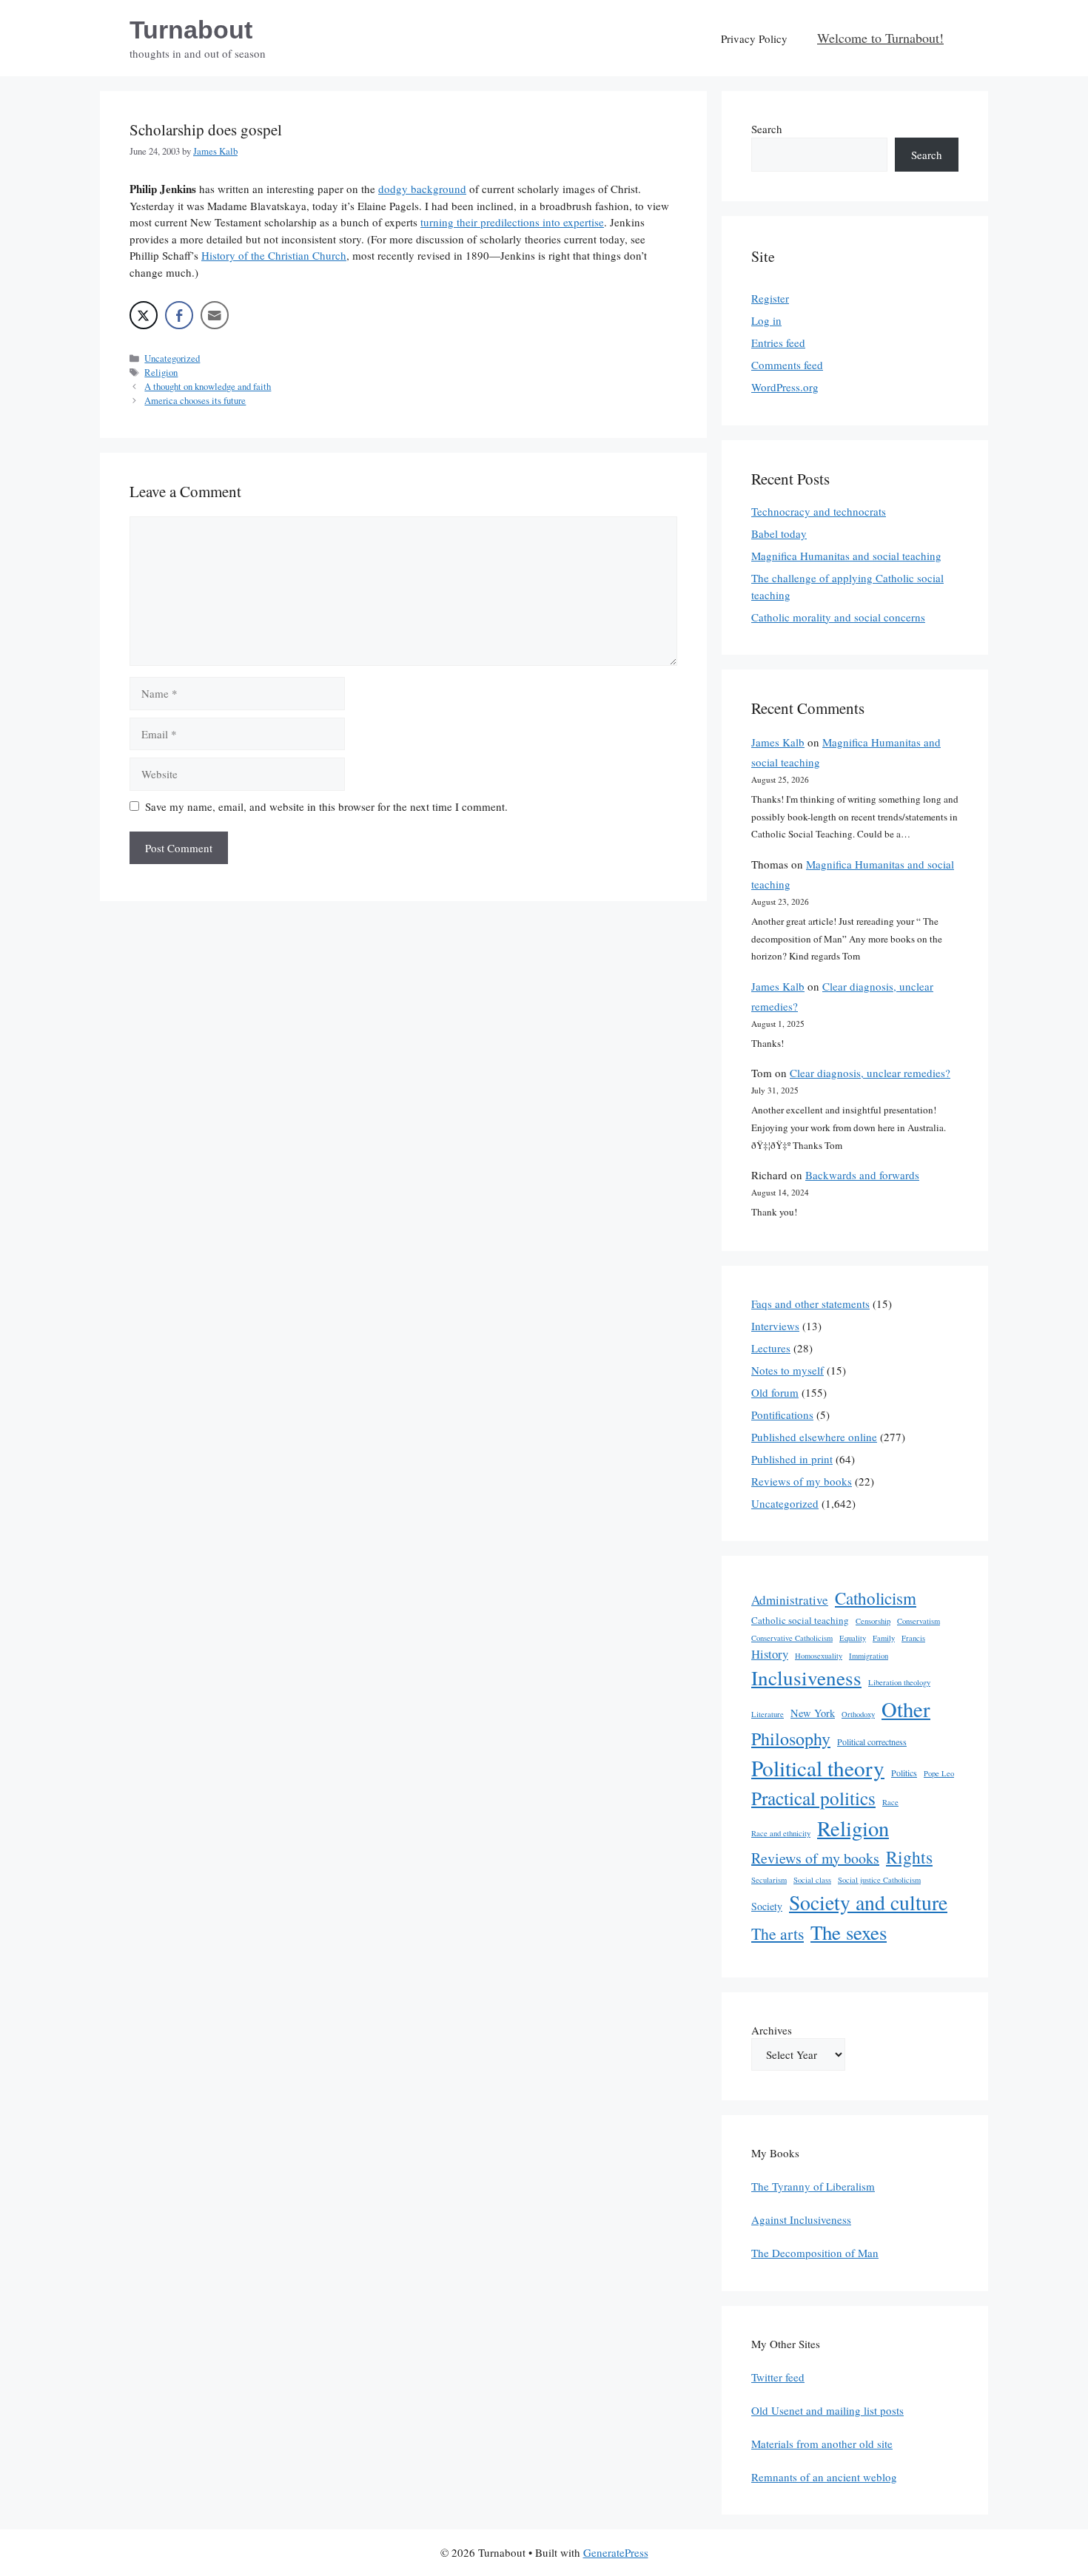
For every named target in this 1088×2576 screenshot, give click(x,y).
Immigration (869, 1656)
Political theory (818, 1768)
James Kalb (778, 742)
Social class (812, 1880)
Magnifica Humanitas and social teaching (846, 556)
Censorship (873, 1621)
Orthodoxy (858, 1714)
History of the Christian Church (274, 255)
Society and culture (868, 1902)
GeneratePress (616, 2552)
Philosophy (791, 1739)
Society (767, 1906)
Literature (768, 1714)
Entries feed (778, 343)
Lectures (771, 1348)
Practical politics (813, 1798)
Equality (853, 1638)
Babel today (779, 533)
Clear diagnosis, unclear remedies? (870, 1073)
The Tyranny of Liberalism (813, 2186)
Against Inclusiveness (801, 2219)
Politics (904, 1773)
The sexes (849, 1932)
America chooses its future (195, 401)
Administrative (790, 1600)
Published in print (792, 1459)
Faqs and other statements (810, 1304)
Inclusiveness (806, 1678)
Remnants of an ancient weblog (824, 2477)
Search (767, 129)
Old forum (775, 1392)
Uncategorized (172, 358)
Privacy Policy (754, 38)
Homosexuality (819, 1656)
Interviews (775, 1326)
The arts (778, 1933)
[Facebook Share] (179, 315)
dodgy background (422, 189)
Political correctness (872, 1742)
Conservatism (919, 1621)
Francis (913, 1638)
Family (884, 1638)
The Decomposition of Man (815, 2253)
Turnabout (191, 30)
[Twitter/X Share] (144, 315)
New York (813, 1713)
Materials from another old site (822, 2444)
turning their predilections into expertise (512, 222)
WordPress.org (785, 387)
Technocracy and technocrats (819, 511)
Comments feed (787, 365)
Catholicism (876, 1598)
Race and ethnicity (781, 1833)
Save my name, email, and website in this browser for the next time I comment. (326, 806)
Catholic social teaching (800, 1620)
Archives (772, 2030)
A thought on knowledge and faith (208, 387)
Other (906, 1709)
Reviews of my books (802, 1481)
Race (890, 1802)
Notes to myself (788, 1370)
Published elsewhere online (814, 1437)
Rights (909, 1857)
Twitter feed (778, 2377)
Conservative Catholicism (792, 1638)
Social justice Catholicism (879, 1880)
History (770, 1654)
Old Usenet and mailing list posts (827, 2410)
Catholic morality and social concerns (838, 617)
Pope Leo (939, 1773)
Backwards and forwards (862, 1175)
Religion (161, 372)
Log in (766, 320)
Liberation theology (899, 1682)
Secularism (769, 1880)
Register (770, 298)
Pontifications (782, 1415)
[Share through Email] (215, 315)
